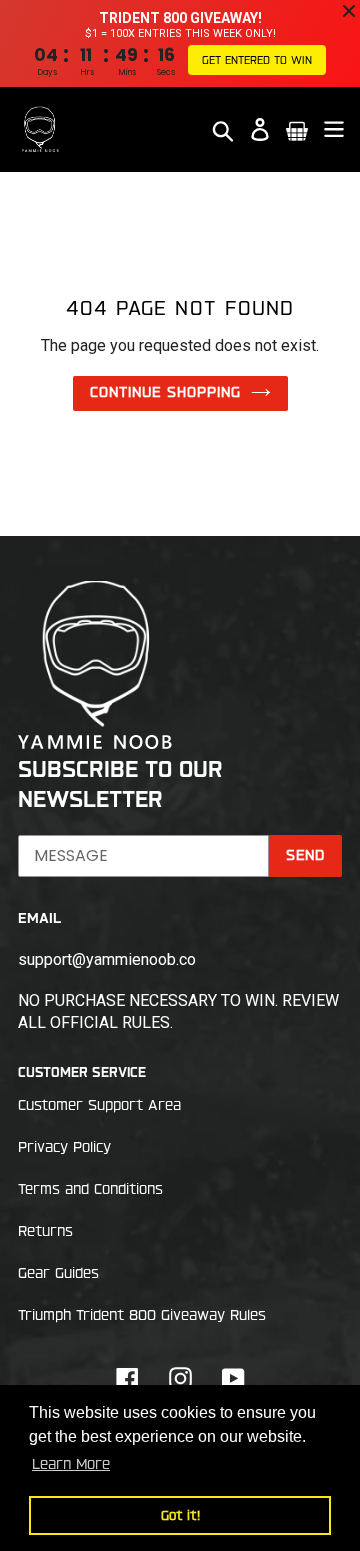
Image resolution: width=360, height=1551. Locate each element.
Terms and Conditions (90, 1189)
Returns (45, 1231)
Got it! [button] (180, 1515)
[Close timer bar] (349, 11)
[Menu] (334, 129)
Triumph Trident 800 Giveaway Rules (142, 1315)
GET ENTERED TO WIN (257, 60)
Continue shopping (165, 392)
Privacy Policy (64, 1147)
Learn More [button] (71, 1464)
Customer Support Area (99, 1105)
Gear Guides (58, 1273)
